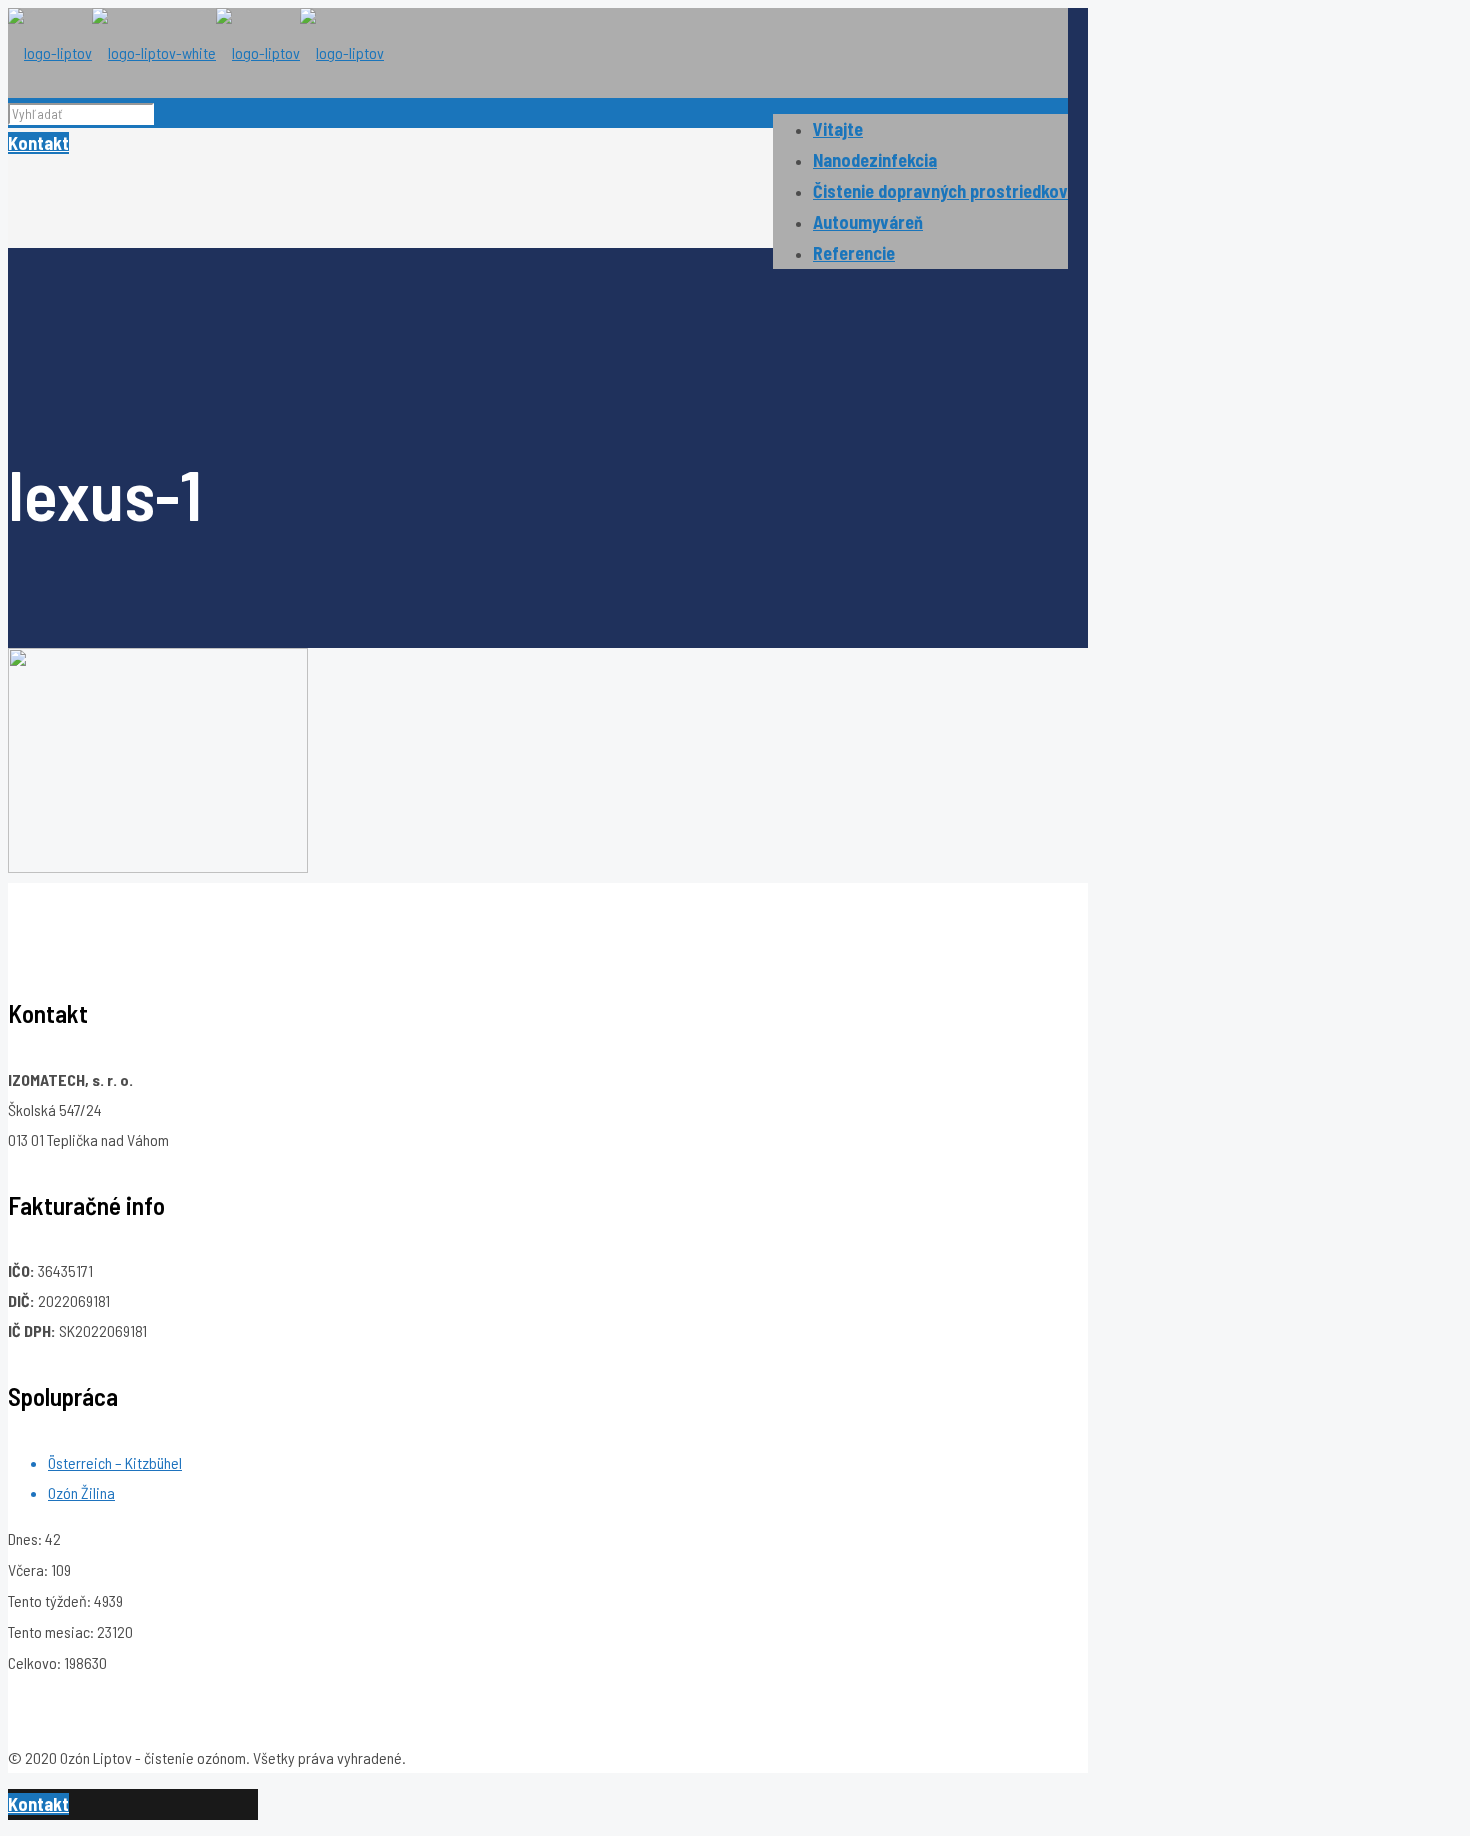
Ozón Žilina (81, 1492)
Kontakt (38, 143)
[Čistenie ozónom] (196, 52)
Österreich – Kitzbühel (115, 1462)
